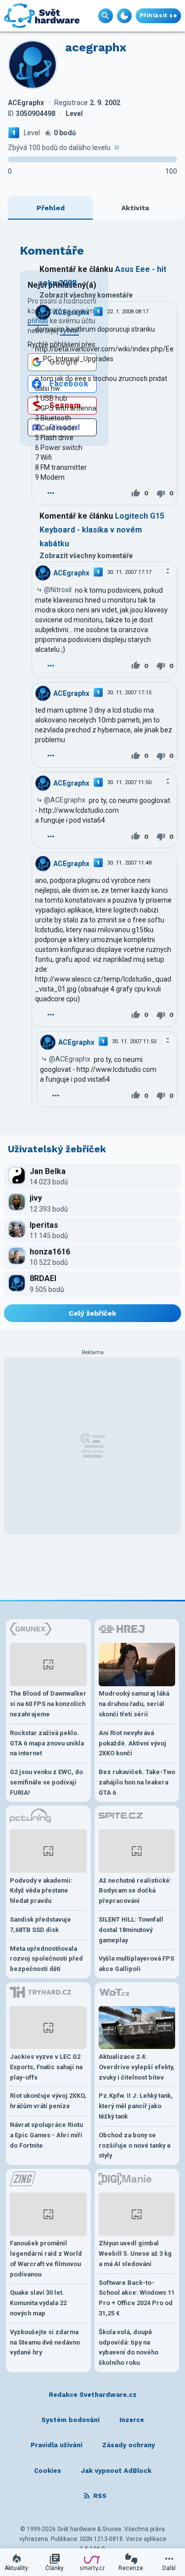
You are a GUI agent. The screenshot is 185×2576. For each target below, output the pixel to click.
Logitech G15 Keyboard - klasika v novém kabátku (102, 530)
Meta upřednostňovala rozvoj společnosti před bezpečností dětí (46, 1959)
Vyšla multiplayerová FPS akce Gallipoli (136, 1964)
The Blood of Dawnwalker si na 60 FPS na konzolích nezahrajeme (48, 1704)
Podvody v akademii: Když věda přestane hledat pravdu (41, 1891)
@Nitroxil (58, 590)
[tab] (50, 208)
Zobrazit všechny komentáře (86, 295)
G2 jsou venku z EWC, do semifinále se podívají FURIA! (46, 1782)
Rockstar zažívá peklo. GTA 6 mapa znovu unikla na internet (47, 1743)
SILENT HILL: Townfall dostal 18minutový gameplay (131, 1930)
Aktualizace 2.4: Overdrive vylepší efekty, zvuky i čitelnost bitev (137, 2067)
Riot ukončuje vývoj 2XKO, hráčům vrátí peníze (48, 2101)
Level (32, 133)
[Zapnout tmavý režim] (124, 16)
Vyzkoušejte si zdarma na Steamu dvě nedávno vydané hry (45, 2342)
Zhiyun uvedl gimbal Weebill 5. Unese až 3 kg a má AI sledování (135, 2254)
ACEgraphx (71, 312)
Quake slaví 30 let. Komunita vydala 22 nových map (38, 2303)
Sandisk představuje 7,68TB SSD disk (40, 1925)
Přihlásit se (158, 16)
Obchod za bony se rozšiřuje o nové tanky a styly (134, 2145)
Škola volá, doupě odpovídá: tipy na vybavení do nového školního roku (129, 2347)
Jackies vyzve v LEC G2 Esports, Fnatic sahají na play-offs (46, 2067)
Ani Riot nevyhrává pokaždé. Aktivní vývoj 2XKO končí (132, 1743)
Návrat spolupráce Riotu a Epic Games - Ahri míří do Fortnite (46, 2135)
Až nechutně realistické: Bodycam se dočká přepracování (135, 1891)
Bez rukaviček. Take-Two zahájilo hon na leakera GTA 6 (137, 1782)
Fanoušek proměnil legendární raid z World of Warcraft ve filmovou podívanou (46, 2258)
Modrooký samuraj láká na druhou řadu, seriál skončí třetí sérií (134, 1704)
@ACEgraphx (65, 799)
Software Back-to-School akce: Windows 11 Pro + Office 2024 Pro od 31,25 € (137, 2298)
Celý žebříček (92, 1313)
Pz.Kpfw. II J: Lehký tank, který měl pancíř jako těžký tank (136, 2106)
